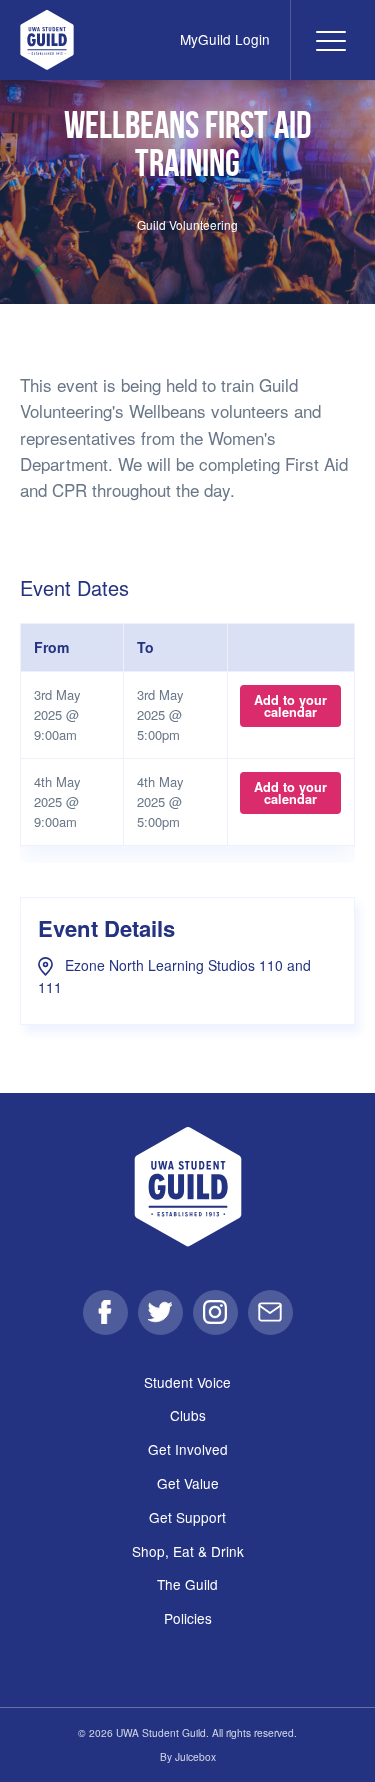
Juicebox (195, 1756)
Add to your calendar (290, 706)
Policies (188, 1618)
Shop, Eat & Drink (188, 1551)
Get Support (187, 1517)
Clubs (188, 1415)
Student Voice (187, 1382)
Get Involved (188, 1449)
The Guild (187, 1584)
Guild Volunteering (187, 224)
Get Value (188, 1483)
